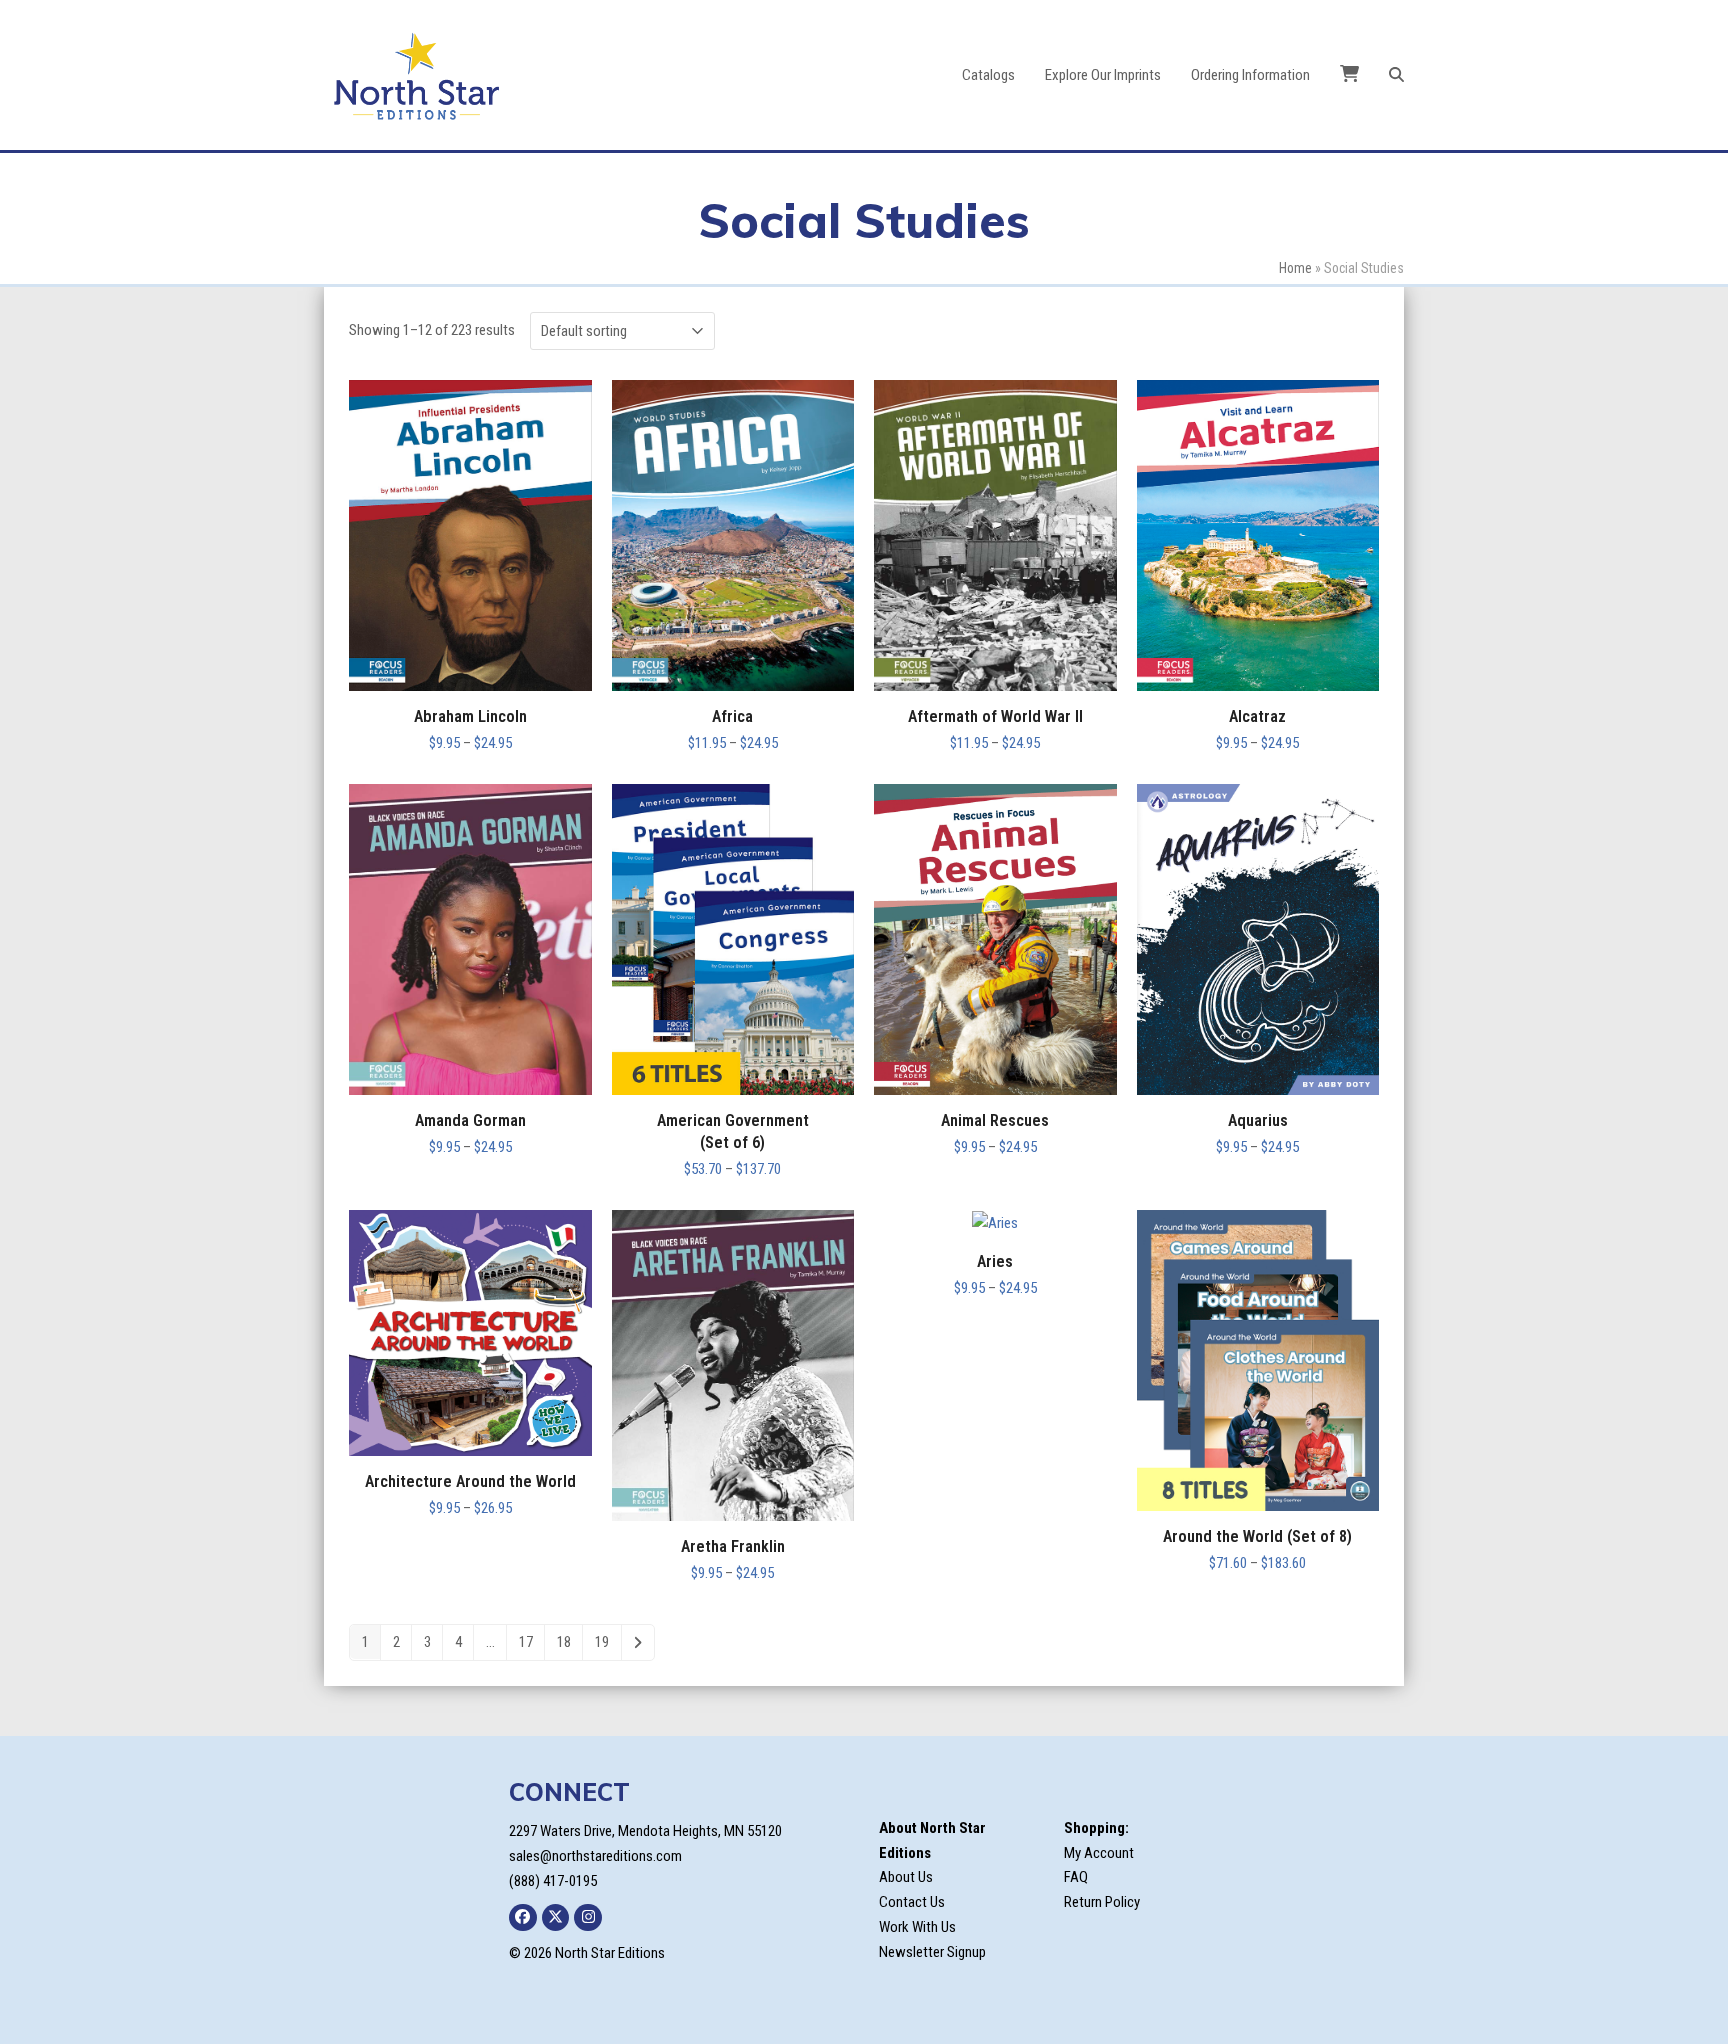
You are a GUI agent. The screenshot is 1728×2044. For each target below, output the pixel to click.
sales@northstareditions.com (595, 1856)
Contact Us (912, 1902)
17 (526, 1642)
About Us (906, 1877)
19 (602, 1642)
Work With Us (917, 1927)
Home (1295, 268)
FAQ (1076, 1877)
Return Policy (1102, 1902)
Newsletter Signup (932, 1952)
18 (564, 1642)
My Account (1099, 1853)
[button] (1396, 75)
